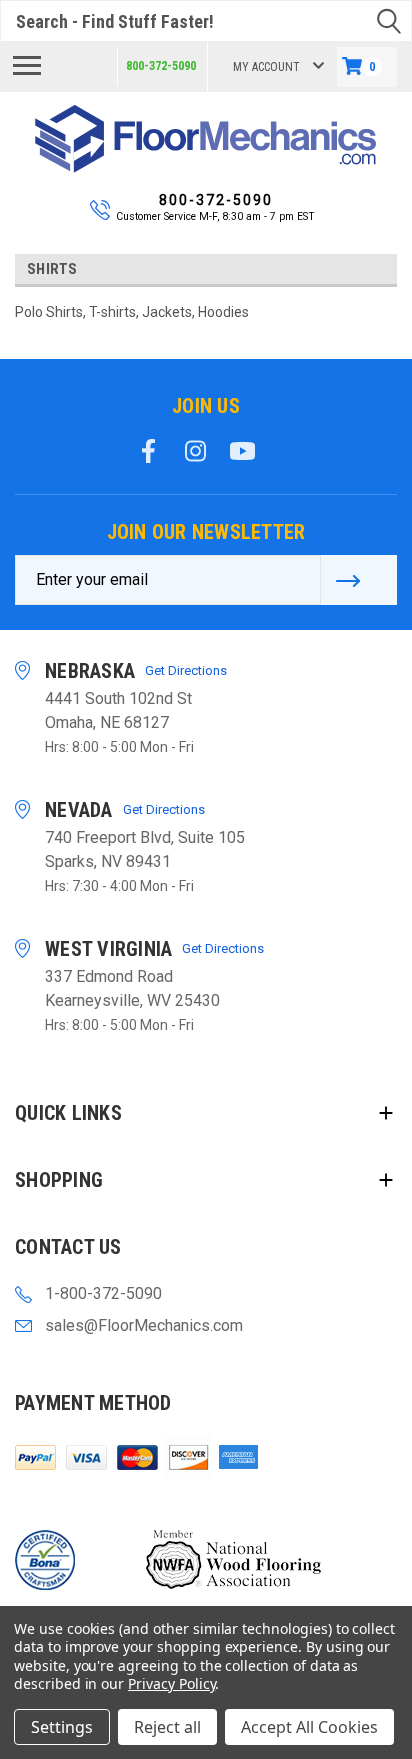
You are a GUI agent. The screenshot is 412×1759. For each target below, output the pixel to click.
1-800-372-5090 (103, 1293)
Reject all (167, 1727)
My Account (266, 67)
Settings (62, 1727)
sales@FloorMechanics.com (144, 1325)
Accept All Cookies (309, 1727)
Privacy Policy (171, 1683)
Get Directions (186, 670)
